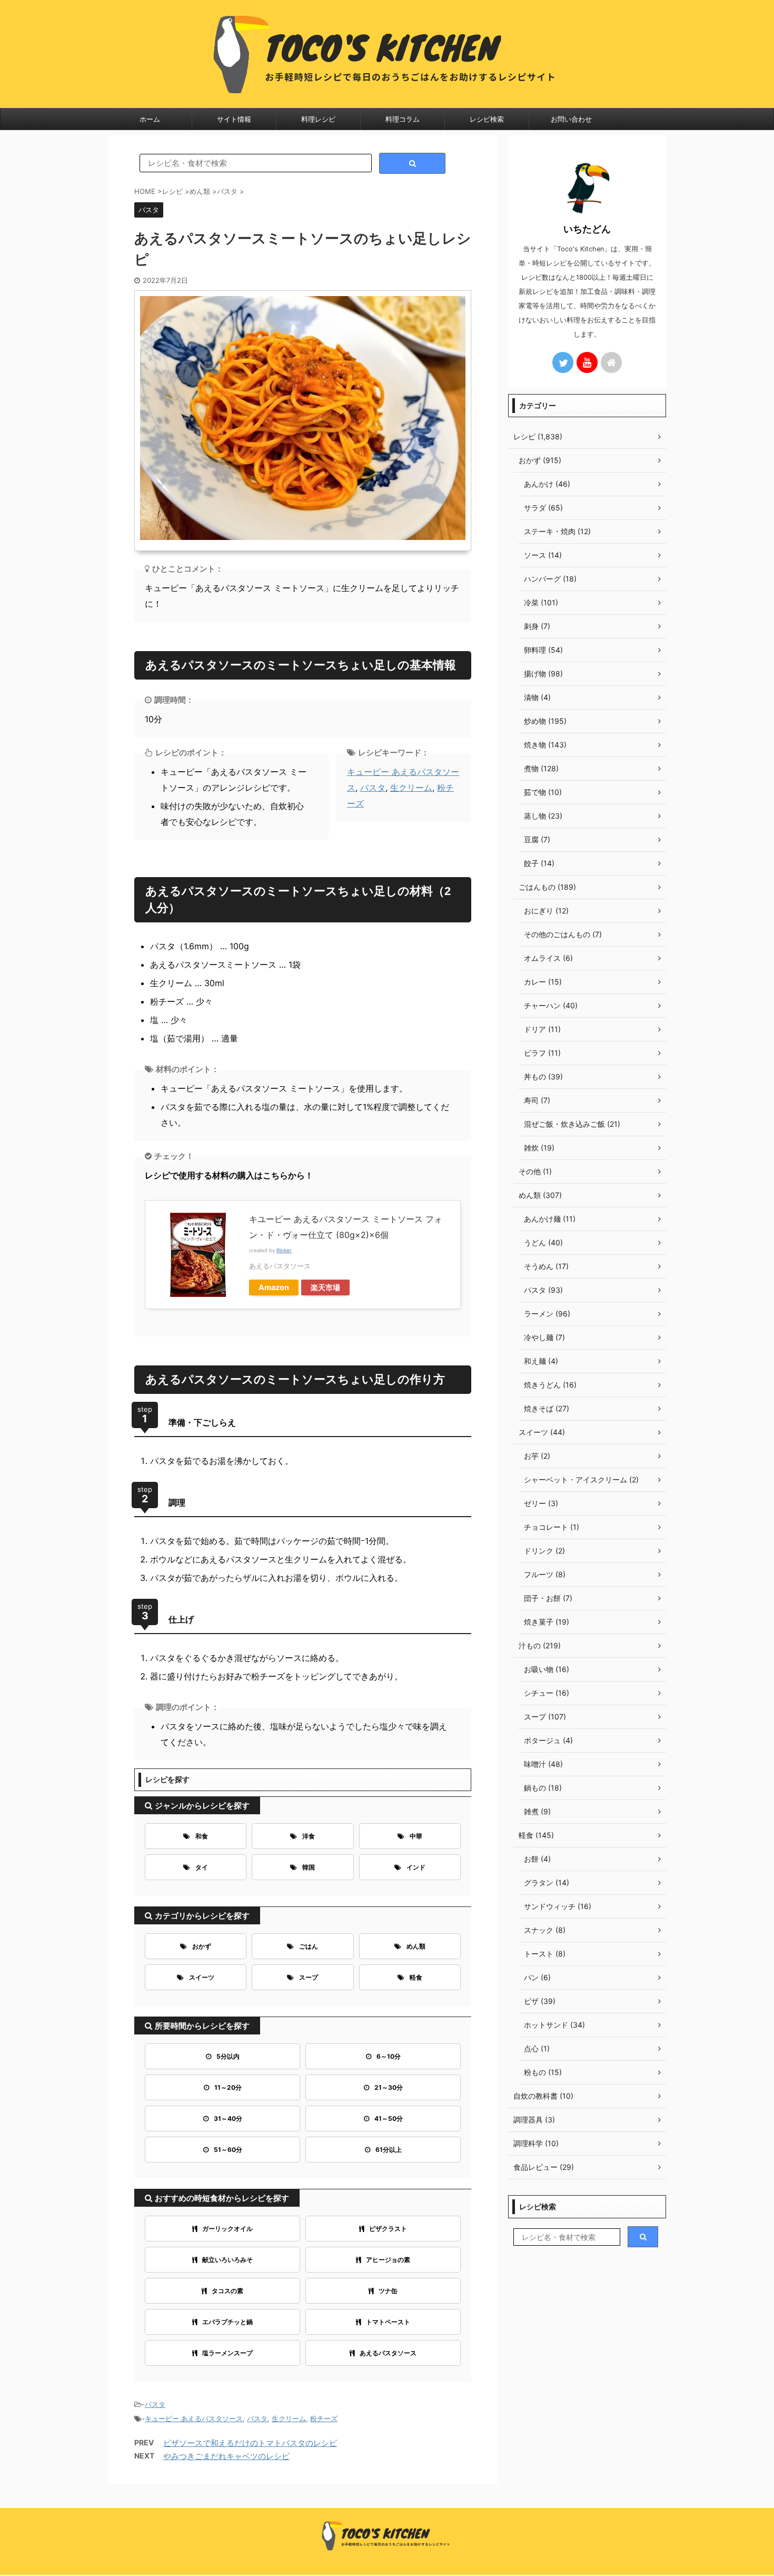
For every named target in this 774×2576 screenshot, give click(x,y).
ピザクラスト (388, 2229)
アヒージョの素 (388, 2260)
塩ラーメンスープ (227, 2353)
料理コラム (403, 119)
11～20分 (228, 2087)
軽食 (416, 1977)
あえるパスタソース (388, 2353)
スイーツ (202, 1977)
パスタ (373, 788)
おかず (202, 1946)
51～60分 (228, 2150)
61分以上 (389, 2150)
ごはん (309, 1946)
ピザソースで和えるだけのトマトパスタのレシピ (250, 2443)
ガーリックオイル (227, 2229)
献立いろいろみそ (227, 2260)
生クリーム (411, 788)
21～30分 (389, 2087)
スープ (309, 1977)
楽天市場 (325, 1287)
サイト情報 (234, 119)
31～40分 (228, 2118)
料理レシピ (318, 119)
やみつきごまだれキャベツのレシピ (226, 2456)
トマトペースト (388, 2322)
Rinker (284, 1250)
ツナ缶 (388, 2291)
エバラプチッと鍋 (227, 2322)
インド (416, 1867)
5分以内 (228, 2056)
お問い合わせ (571, 119)
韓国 (309, 1867)
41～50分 (389, 2118)
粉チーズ (324, 2418)
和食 (202, 1836)
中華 (416, 1836)
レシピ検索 (487, 119)
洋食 (309, 1836)
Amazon (274, 1287)
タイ (202, 1867)
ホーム (150, 119)
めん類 (416, 1946)
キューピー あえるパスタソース (194, 2418)
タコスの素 (227, 2291)
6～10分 (389, 2056)
